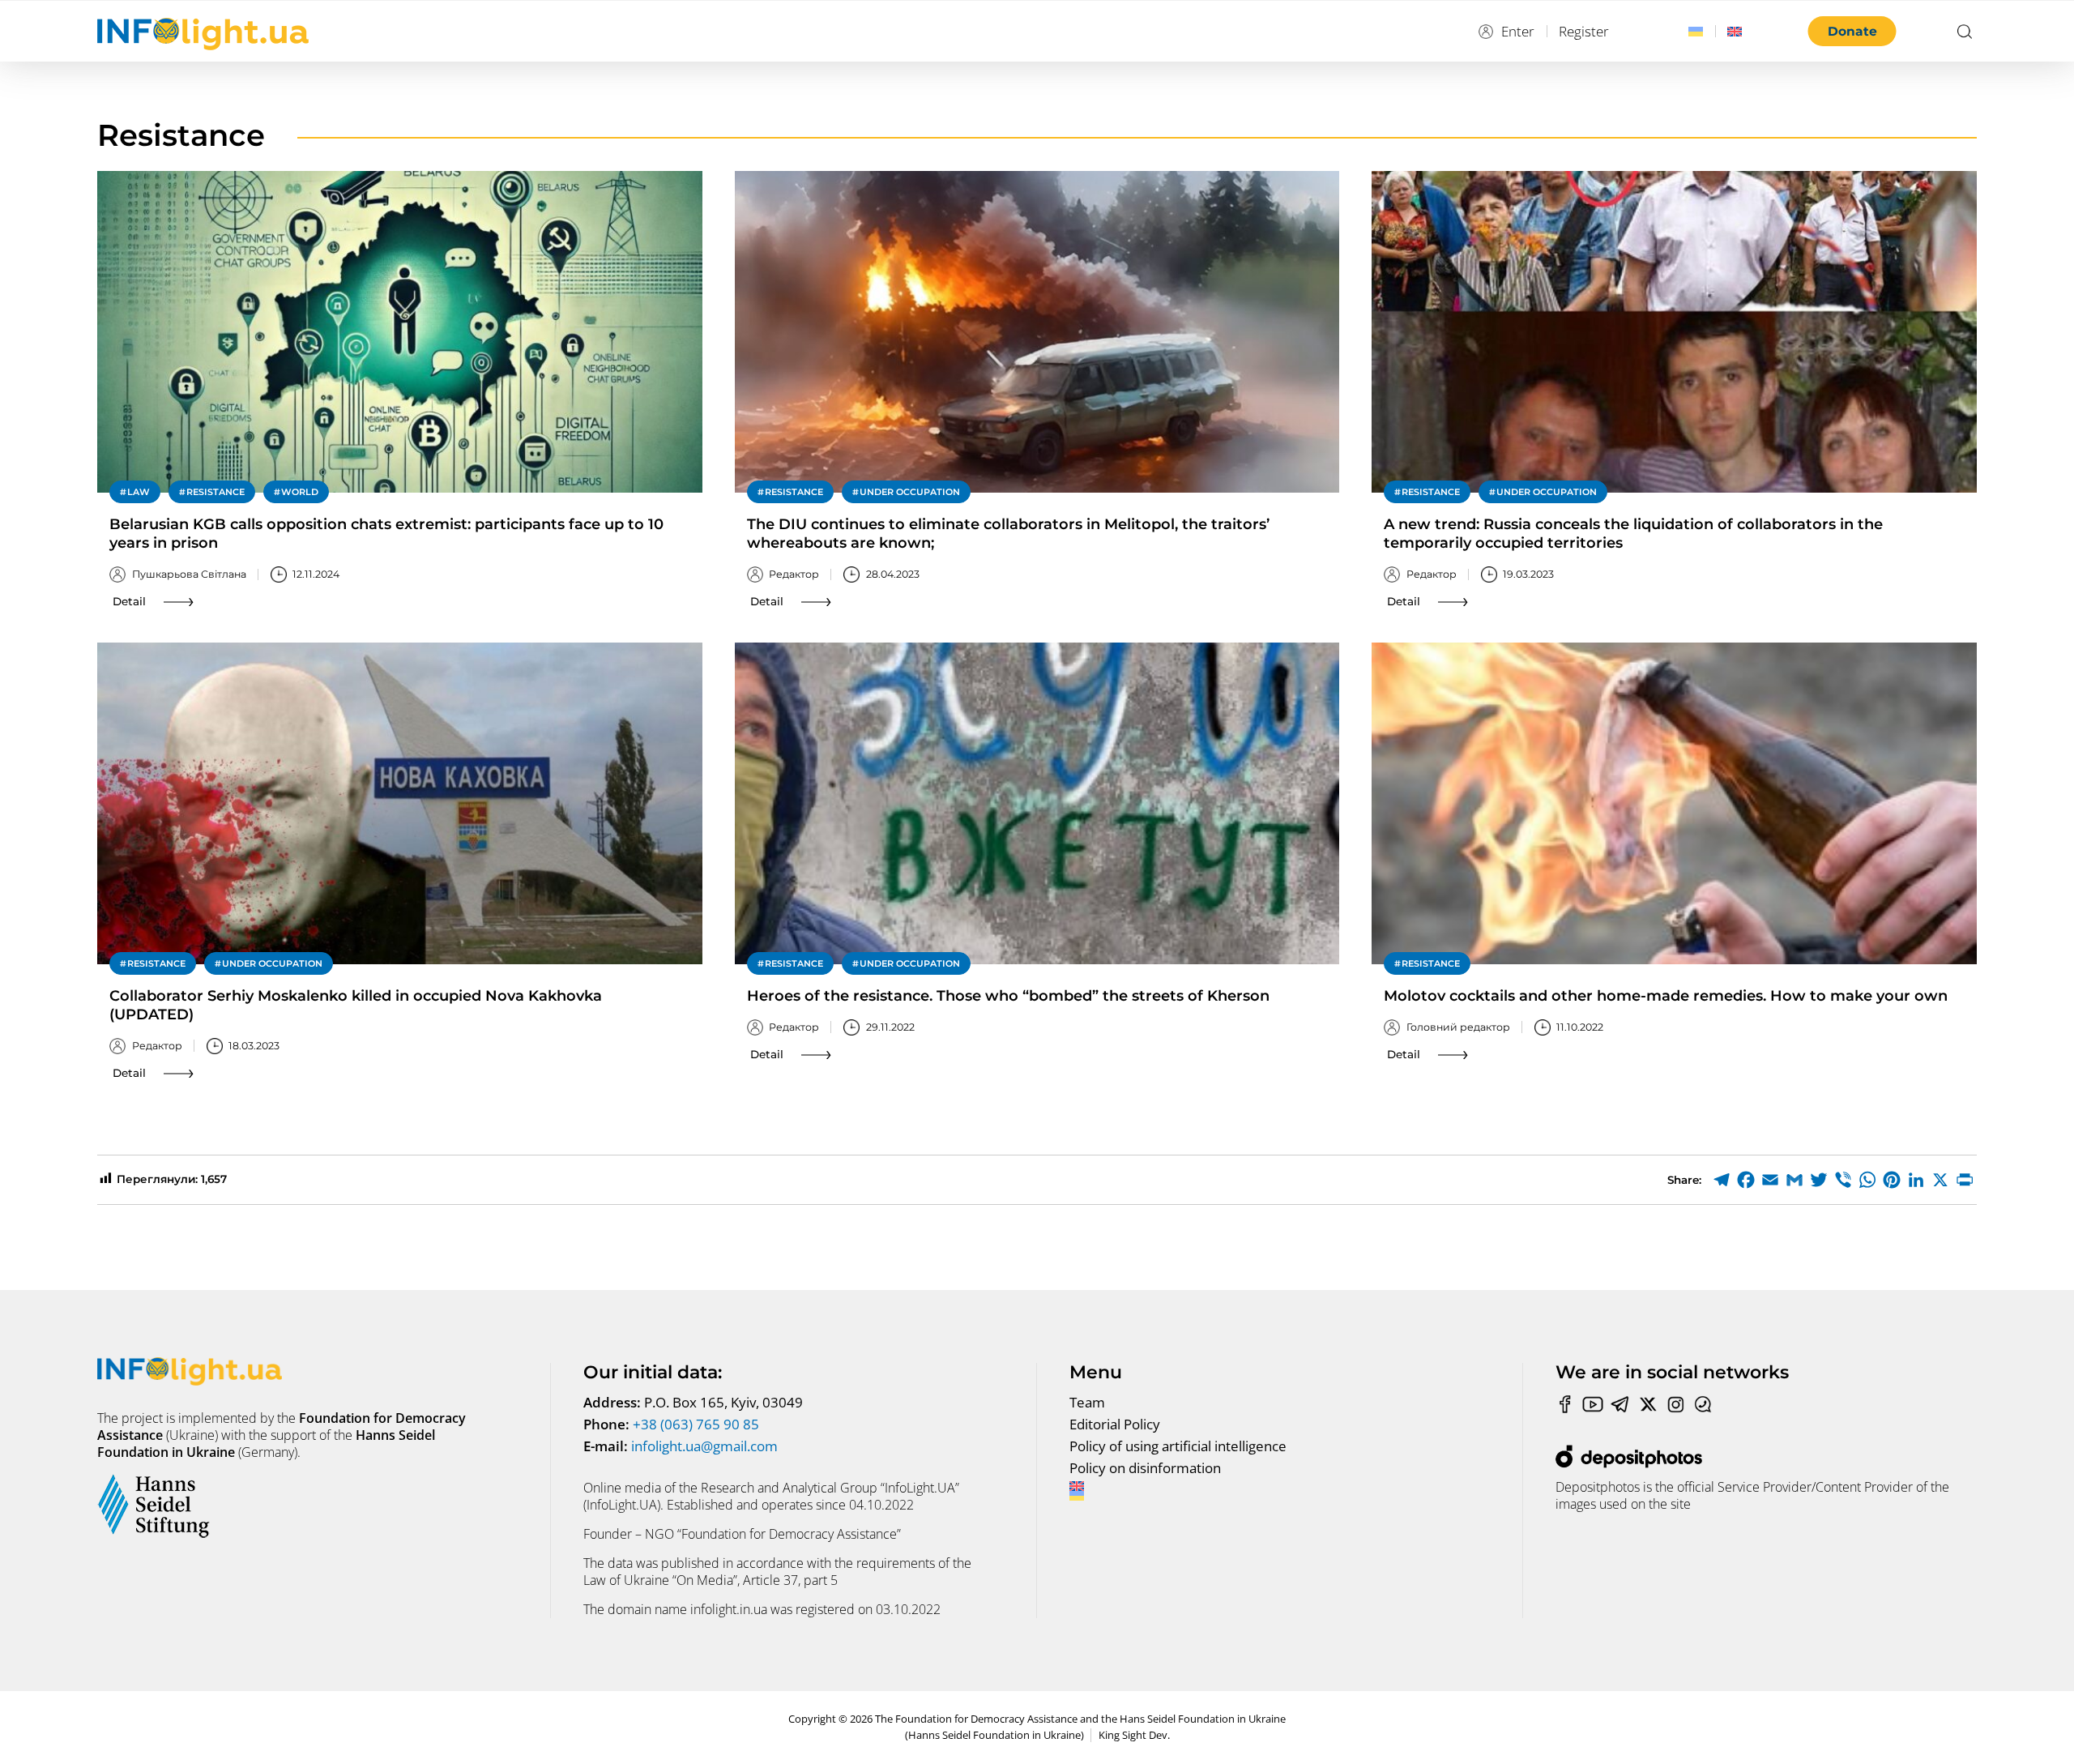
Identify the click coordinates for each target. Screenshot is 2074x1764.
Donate (1852, 31)
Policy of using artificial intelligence (1178, 1446)
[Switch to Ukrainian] (1696, 32)
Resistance (216, 492)
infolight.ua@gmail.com (704, 1446)
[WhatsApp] (1867, 1180)
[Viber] (1843, 1180)
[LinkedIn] (1916, 1180)
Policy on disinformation (1145, 1468)
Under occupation (910, 492)
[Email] (1770, 1180)
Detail (129, 601)
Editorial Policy (1115, 1424)
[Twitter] (1819, 1180)
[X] (1940, 1180)
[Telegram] (1722, 1180)
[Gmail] (1794, 1180)
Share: (1684, 1180)
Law (139, 492)
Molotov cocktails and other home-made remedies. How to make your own (1666, 996)
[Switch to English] (1735, 32)
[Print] (1965, 1180)
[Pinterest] (1892, 1180)
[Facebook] (1746, 1180)
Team (1087, 1402)
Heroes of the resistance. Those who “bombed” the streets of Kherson (1008, 996)
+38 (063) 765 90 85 (696, 1424)
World (300, 492)
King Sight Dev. (1134, 1735)
